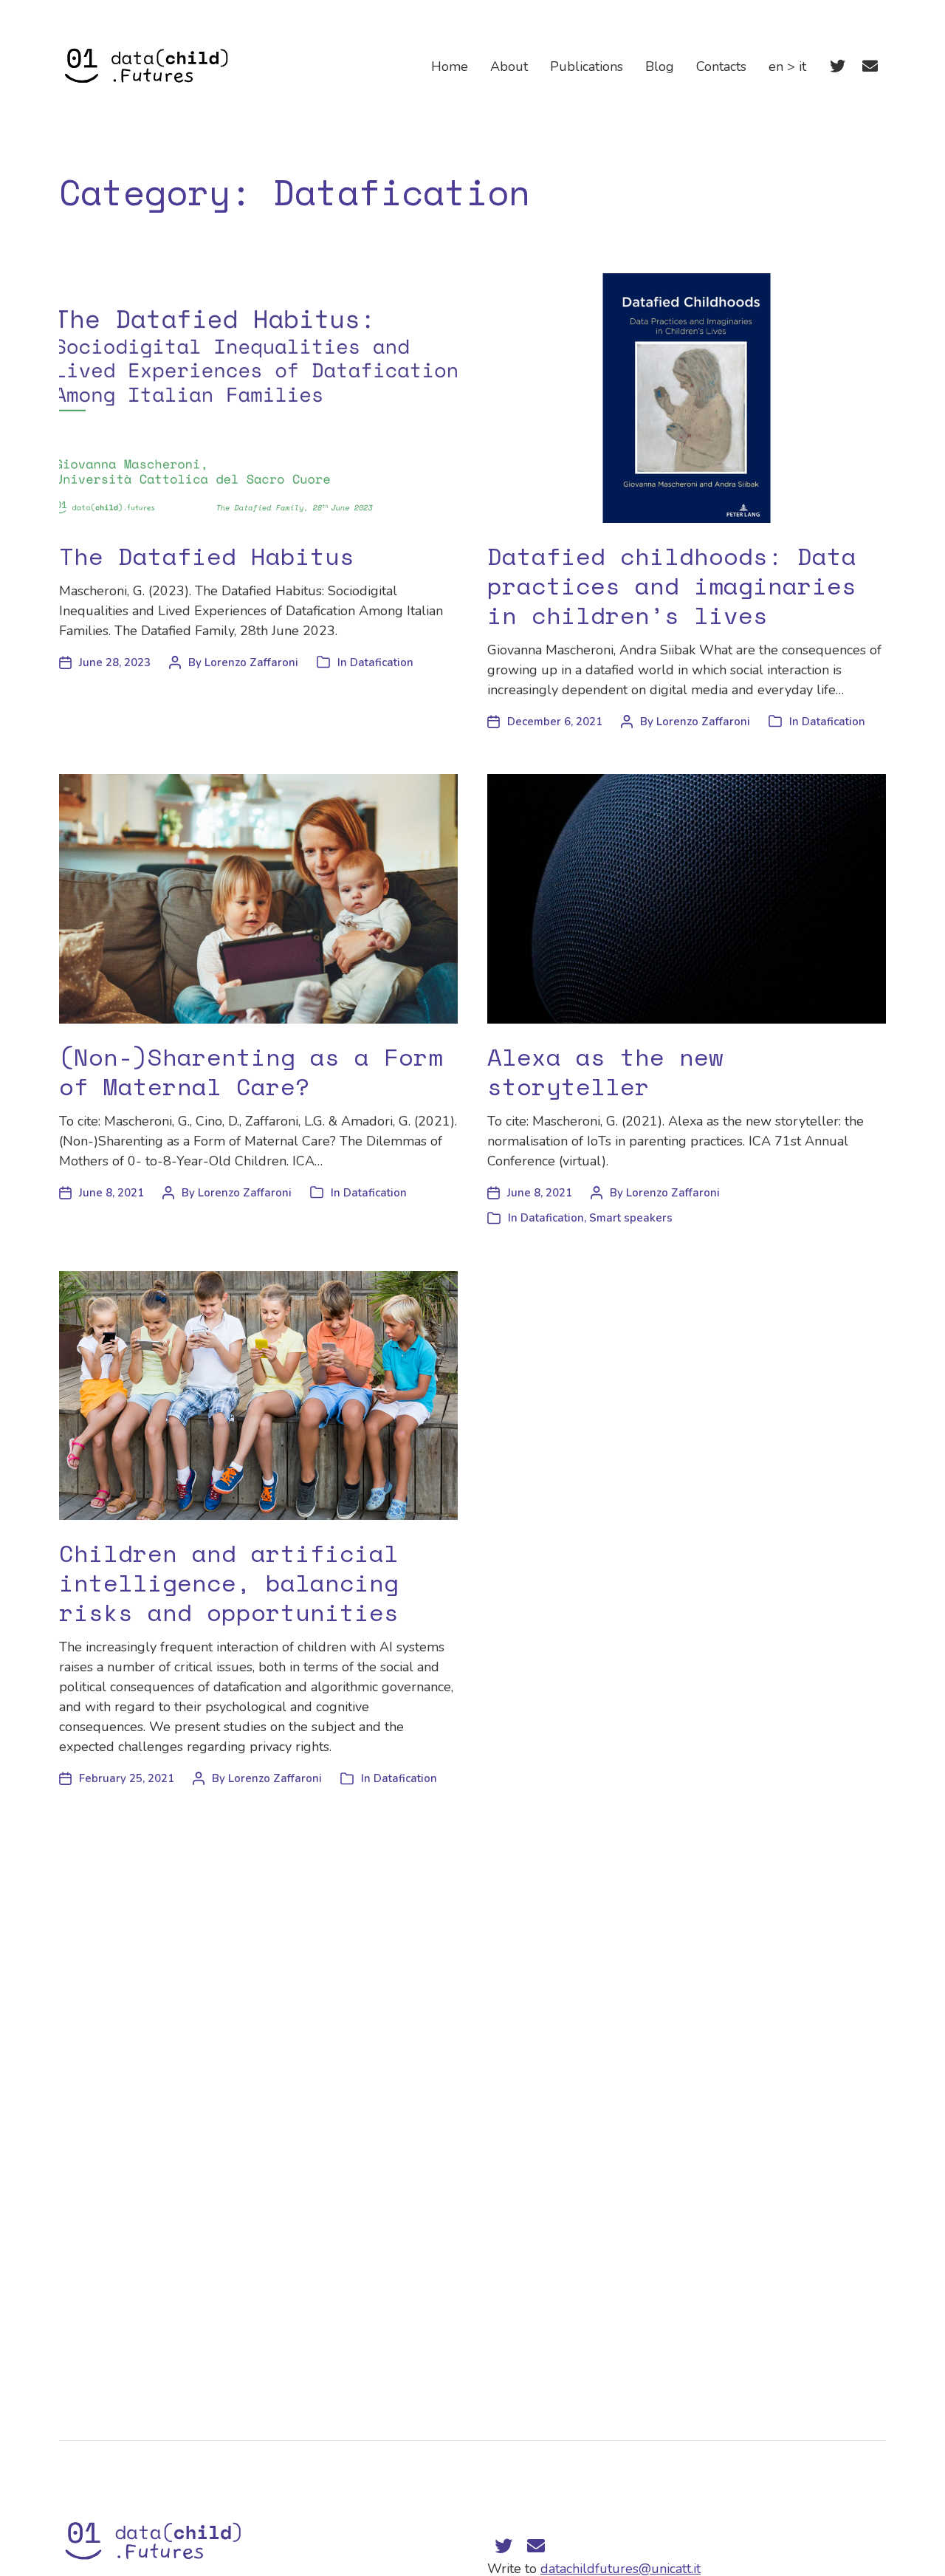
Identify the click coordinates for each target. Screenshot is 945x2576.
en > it (787, 66)
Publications (587, 66)
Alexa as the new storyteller (605, 1072)
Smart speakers (631, 1218)
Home (450, 66)
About (509, 66)
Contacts (721, 66)
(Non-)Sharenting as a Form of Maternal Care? (251, 1072)
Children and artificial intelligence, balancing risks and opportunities (229, 1583)
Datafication (382, 662)
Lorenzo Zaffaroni (251, 662)
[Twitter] (837, 66)
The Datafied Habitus (207, 556)
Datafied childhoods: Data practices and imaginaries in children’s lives (672, 586)
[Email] (870, 66)
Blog (660, 66)
